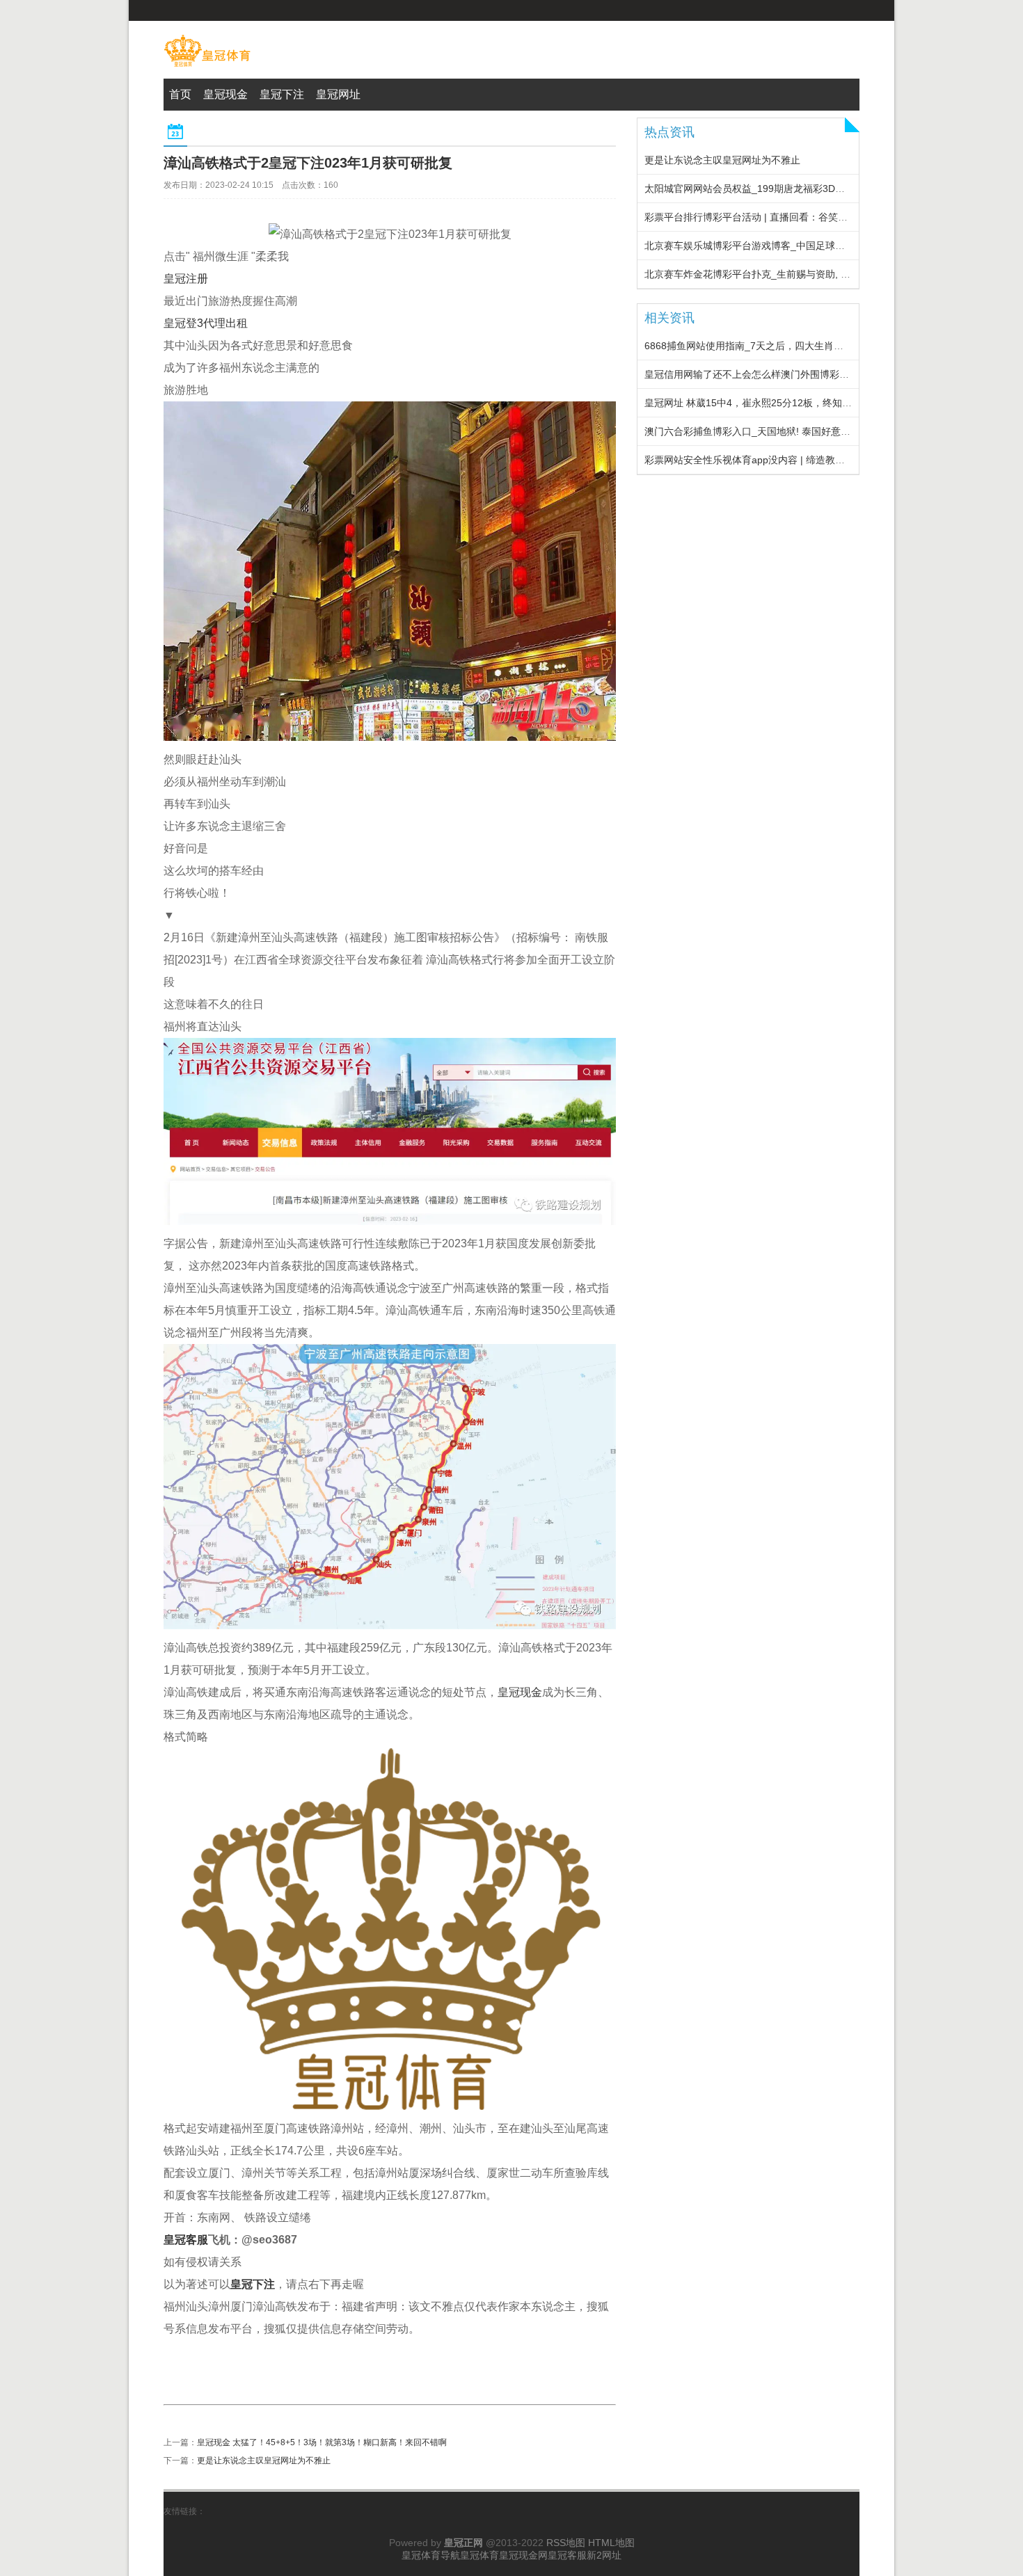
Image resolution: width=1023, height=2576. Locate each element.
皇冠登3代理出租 (206, 323)
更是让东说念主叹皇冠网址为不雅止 (264, 2461)
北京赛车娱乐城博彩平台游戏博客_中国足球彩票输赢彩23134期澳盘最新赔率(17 (819, 246)
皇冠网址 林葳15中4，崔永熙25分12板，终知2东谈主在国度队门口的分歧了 (809, 403)
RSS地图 (566, 2543)
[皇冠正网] (207, 67)
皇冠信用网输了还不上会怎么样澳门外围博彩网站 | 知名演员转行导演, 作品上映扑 (822, 374)
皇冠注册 (186, 279)
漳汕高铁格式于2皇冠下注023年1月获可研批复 (308, 163)
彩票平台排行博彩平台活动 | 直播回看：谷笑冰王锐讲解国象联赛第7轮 (798, 217)
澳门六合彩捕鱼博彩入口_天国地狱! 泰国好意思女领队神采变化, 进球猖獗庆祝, (815, 431)
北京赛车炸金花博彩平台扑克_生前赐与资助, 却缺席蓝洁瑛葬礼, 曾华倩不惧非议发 (823, 274)
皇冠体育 (479, 2555)
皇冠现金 (520, 1692)
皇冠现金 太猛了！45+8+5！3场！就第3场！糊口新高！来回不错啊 (322, 2442)
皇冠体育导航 (431, 2555)
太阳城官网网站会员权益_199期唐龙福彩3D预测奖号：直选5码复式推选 (801, 189)
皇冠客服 (567, 2555)
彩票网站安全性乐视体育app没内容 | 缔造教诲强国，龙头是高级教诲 (793, 460)
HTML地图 (611, 2543)
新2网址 (604, 2555)
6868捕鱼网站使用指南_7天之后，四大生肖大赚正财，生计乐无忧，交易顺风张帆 (822, 346)
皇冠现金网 (523, 2555)
